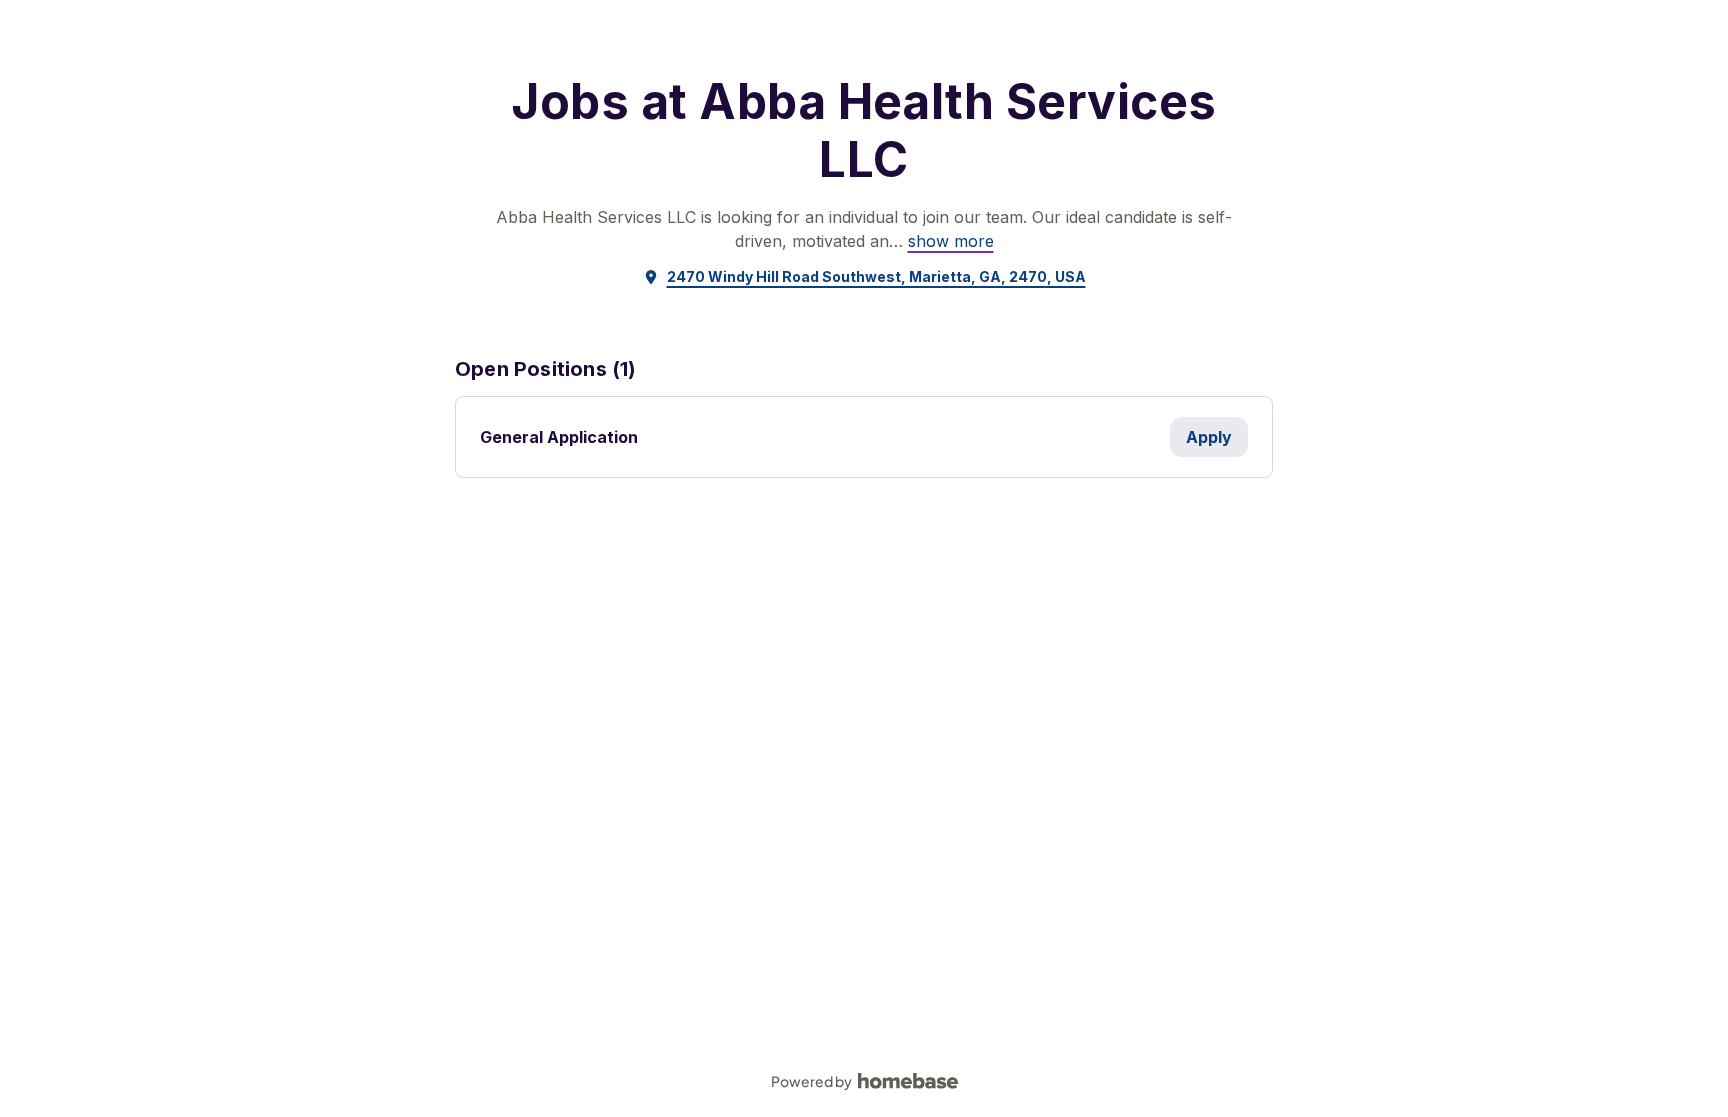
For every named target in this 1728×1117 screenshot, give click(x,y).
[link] (951, 241)
